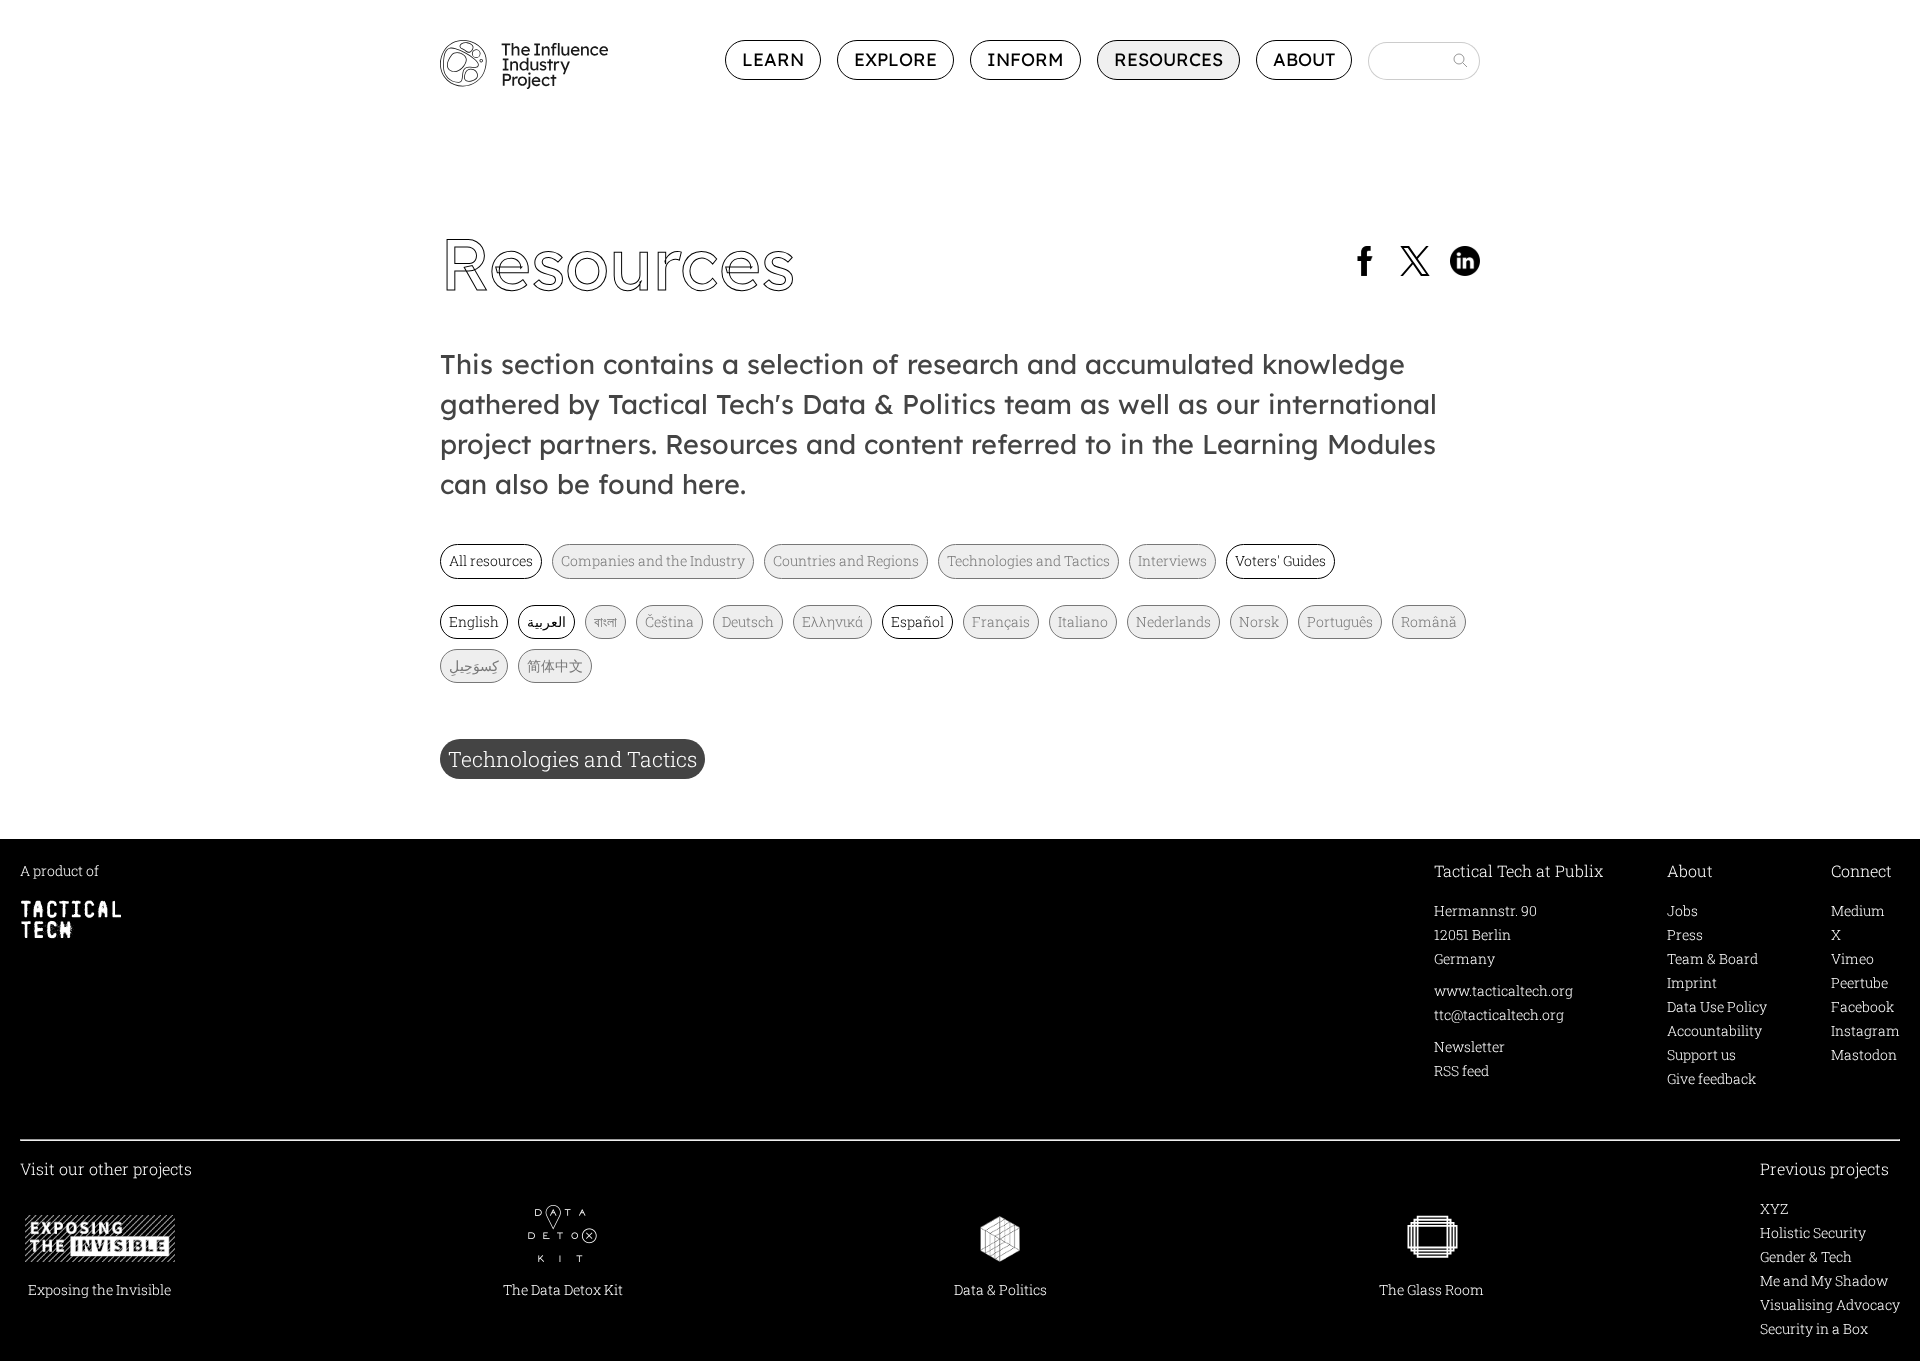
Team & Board (1712, 958)
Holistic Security (1813, 1232)
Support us (1701, 1054)
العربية (546, 621)
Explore (895, 59)
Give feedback (1711, 1078)
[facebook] (1365, 263)
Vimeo (1852, 958)
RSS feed (1461, 1070)
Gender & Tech (1806, 1256)
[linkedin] (1465, 263)
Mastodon (1864, 1054)
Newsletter (1469, 1046)
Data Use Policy (1717, 1006)
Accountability (1714, 1030)
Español (917, 621)
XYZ (1774, 1208)
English (474, 621)
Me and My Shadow (1824, 1280)
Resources (1168, 59)
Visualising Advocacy (1830, 1304)
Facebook (1862, 1006)
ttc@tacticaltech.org (1499, 1014)
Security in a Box (1814, 1328)
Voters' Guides (1280, 560)
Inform (1025, 59)
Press (1685, 934)
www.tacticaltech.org (1503, 990)
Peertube (1859, 982)
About (1304, 59)
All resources (491, 560)
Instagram (1865, 1030)
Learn (773, 59)
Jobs (1682, 910)
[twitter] (1415, 263)
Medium (1858, 910)
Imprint (1692, 982)
